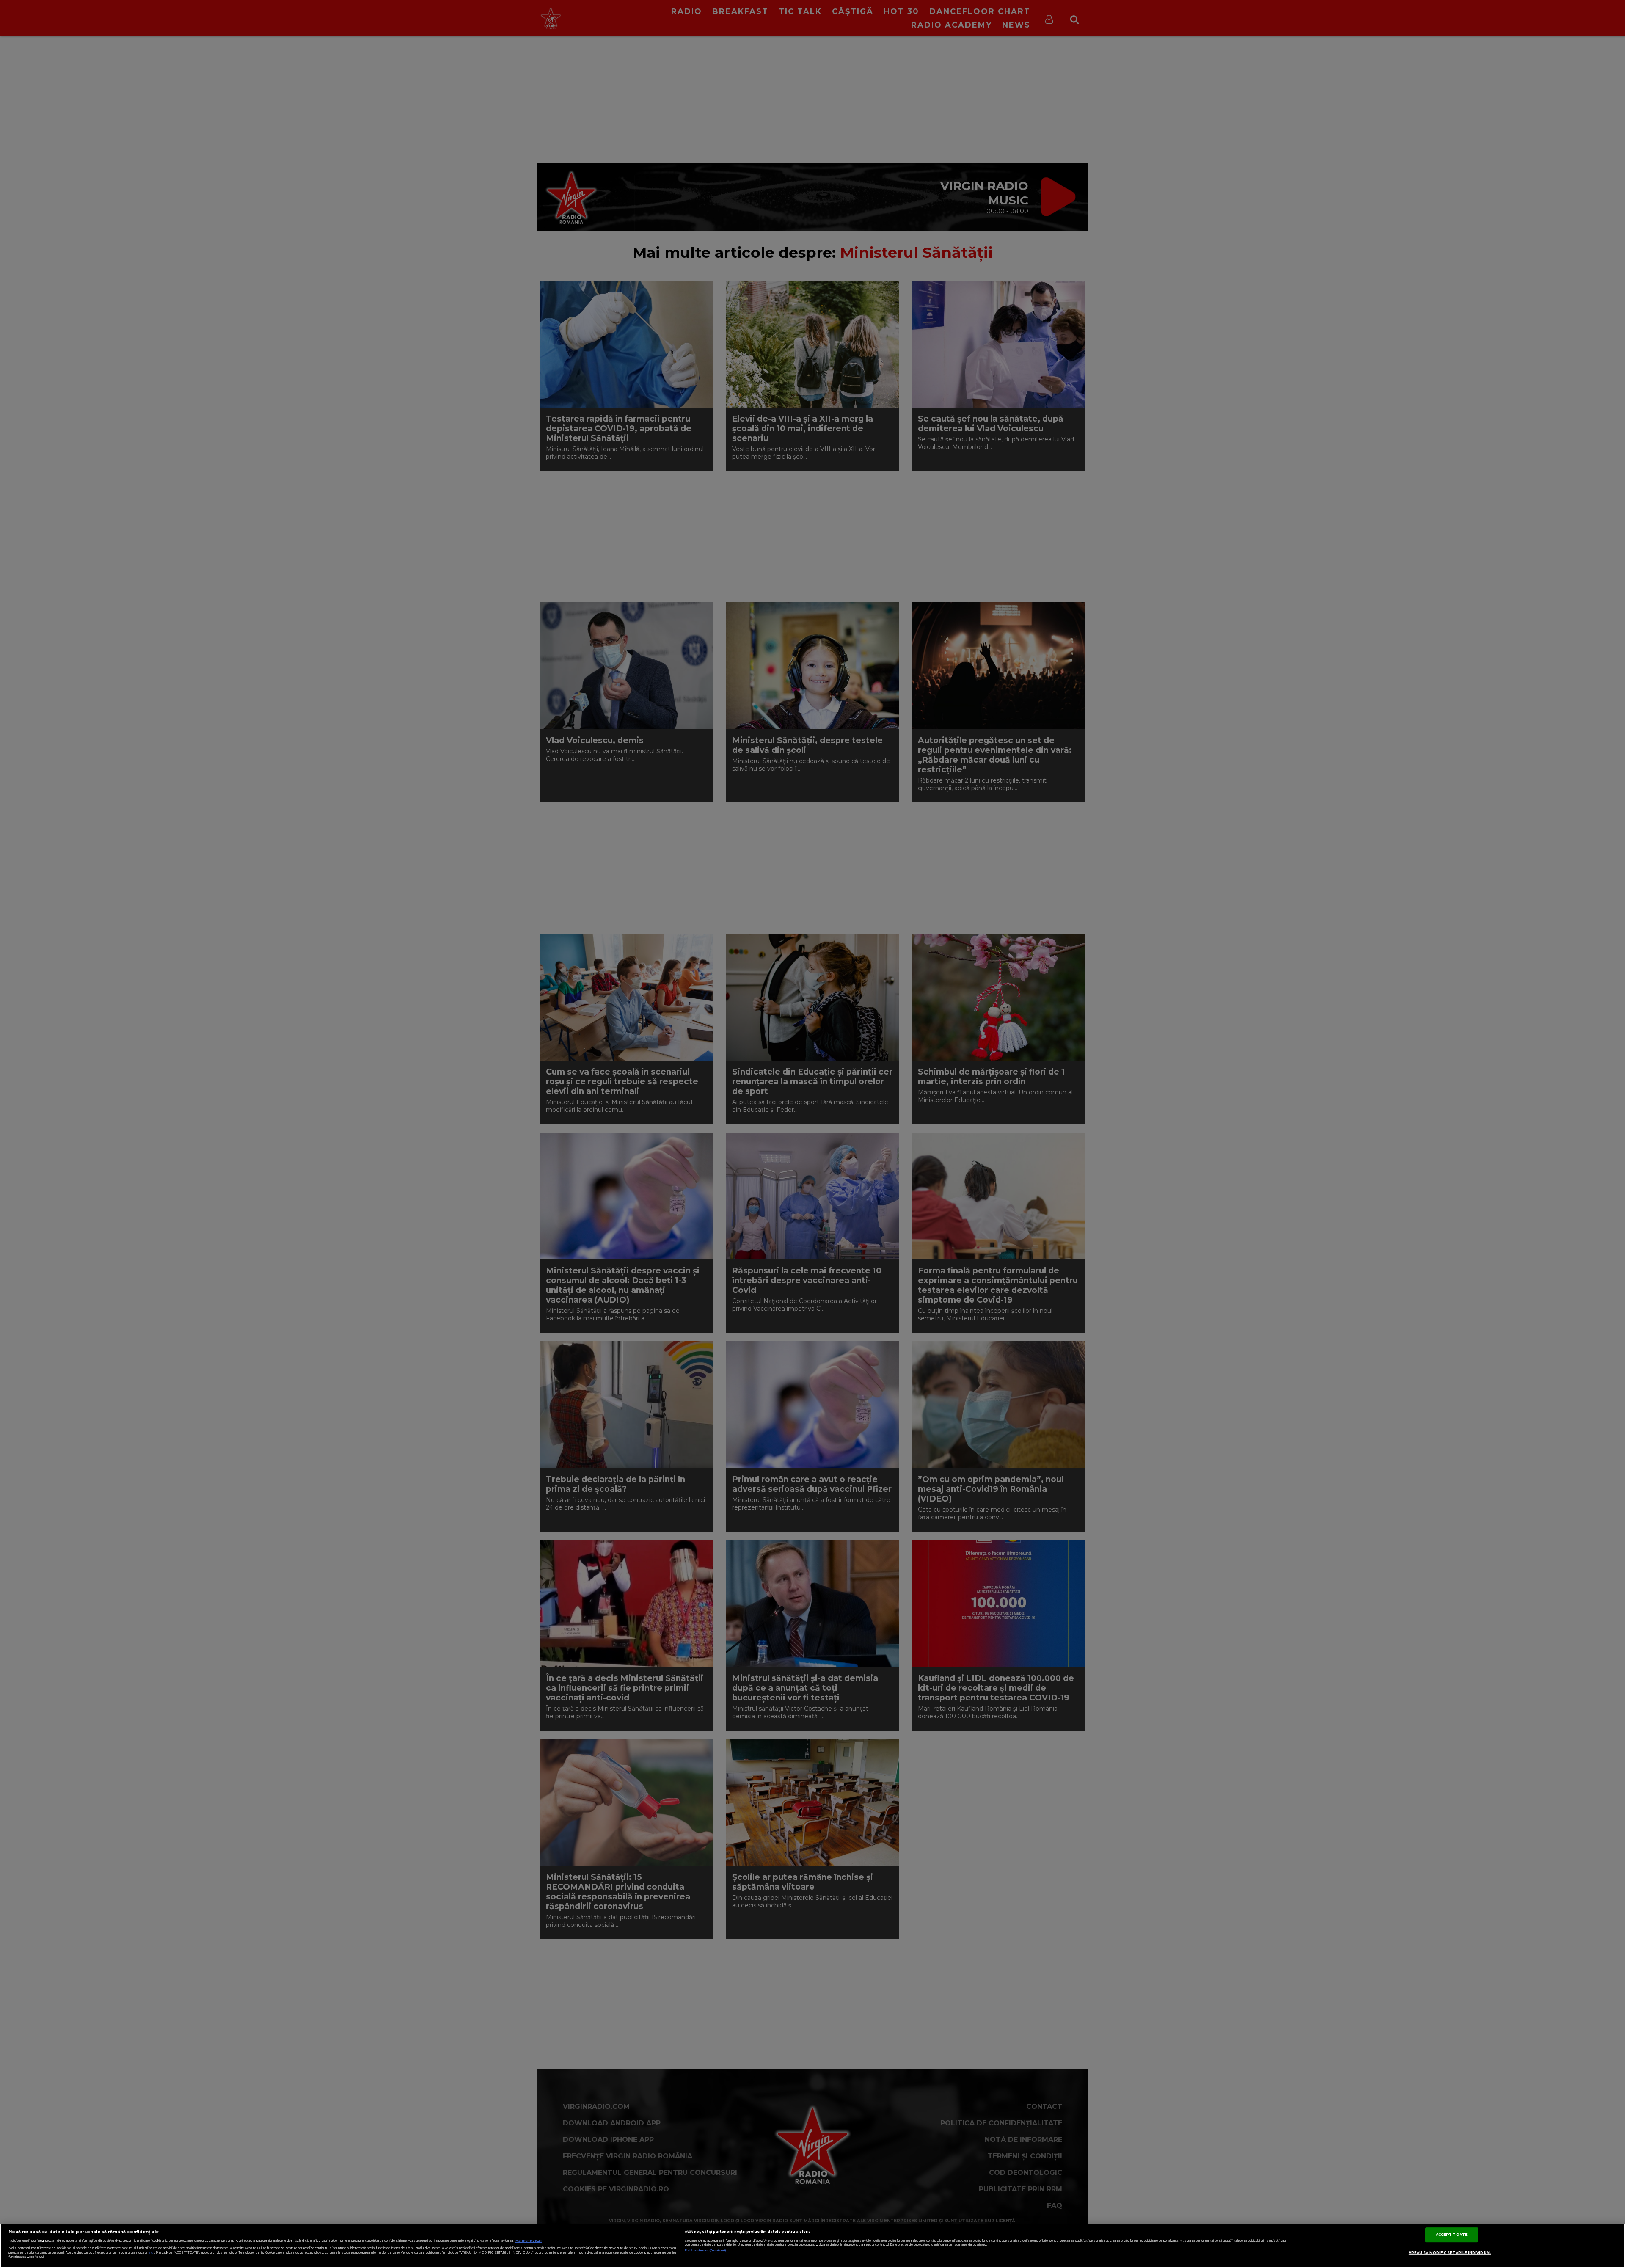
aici (151, 2253)
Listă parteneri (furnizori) (705, 2250)
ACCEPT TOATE (1452, 2235)
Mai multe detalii (529, 2241)
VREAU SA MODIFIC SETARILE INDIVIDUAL (1450, 2253)
